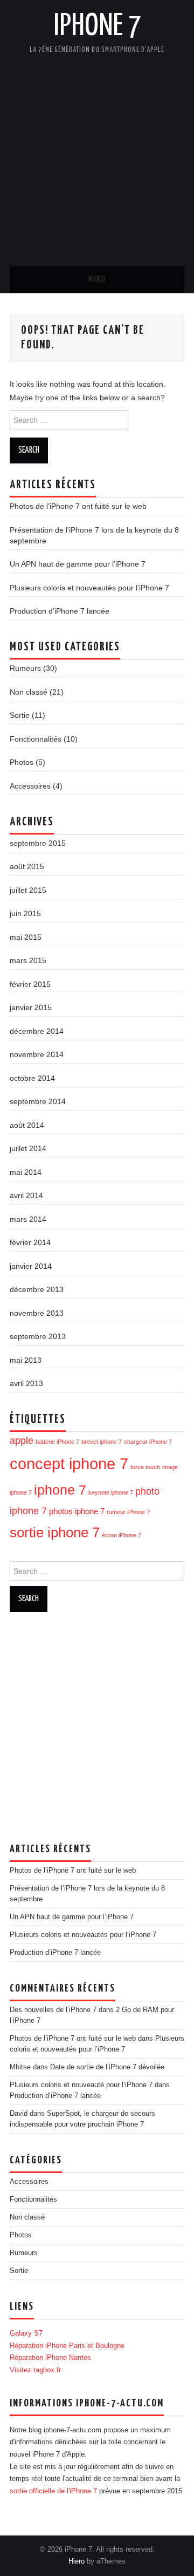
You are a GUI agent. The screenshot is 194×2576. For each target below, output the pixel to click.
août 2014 (27, 1125)
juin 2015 (25, 913)
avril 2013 (26, 1383)
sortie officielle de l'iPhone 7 (53, 2491)
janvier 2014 (31, 1266)
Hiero (77, 2561)
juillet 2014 (28, 1148)
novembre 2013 (37, 1313)
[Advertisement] (97, 154)
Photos (22, 762)
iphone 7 (60, 1490)
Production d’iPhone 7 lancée (60, 611)
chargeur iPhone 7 (148, 1442)
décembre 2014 (37, 1031)
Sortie (20, 715)
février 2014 (30, 1242)
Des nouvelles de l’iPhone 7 (53, 2010)
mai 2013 (26, 1360)
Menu (97, 280)
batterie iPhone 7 (57, 1442)
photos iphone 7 (77, 1511)
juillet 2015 (28, 890)
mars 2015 (28, 960)
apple (22, 1440)
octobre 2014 (32, 1078)
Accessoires (30, 786)
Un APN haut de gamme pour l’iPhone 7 (78, 564)
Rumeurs (25, 668)
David (19, 2114)
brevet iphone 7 (102, 1442)
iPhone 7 (97, 26)
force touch (145, 1467)
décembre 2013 (37, 1289)
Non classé (29, 692)
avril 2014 (26, 1195)
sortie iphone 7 (55, 1532)
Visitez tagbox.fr (35, 2370)
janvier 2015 (31, 1007)
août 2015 (27, 866)
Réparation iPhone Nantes (50, 2358)
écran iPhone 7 (122, 1535)
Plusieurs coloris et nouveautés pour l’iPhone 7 (89, 588)
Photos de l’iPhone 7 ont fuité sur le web (78, 506)
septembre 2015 (38, 843)
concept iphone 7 (69, 1464)
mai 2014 (26, 1172)
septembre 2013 (38, 1336)
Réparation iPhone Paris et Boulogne (67, 2346)
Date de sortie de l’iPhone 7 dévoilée (107, 2067)
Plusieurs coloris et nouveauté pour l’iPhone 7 (81, 2085)
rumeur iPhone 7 (128, 1512)
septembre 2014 (38, 1101)
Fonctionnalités (36, 739)
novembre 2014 (37, 1054)
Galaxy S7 (26, 2333)
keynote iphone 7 (111, 1492)
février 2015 (30, 984)
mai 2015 (26, 937)
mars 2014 (28, 1219)
